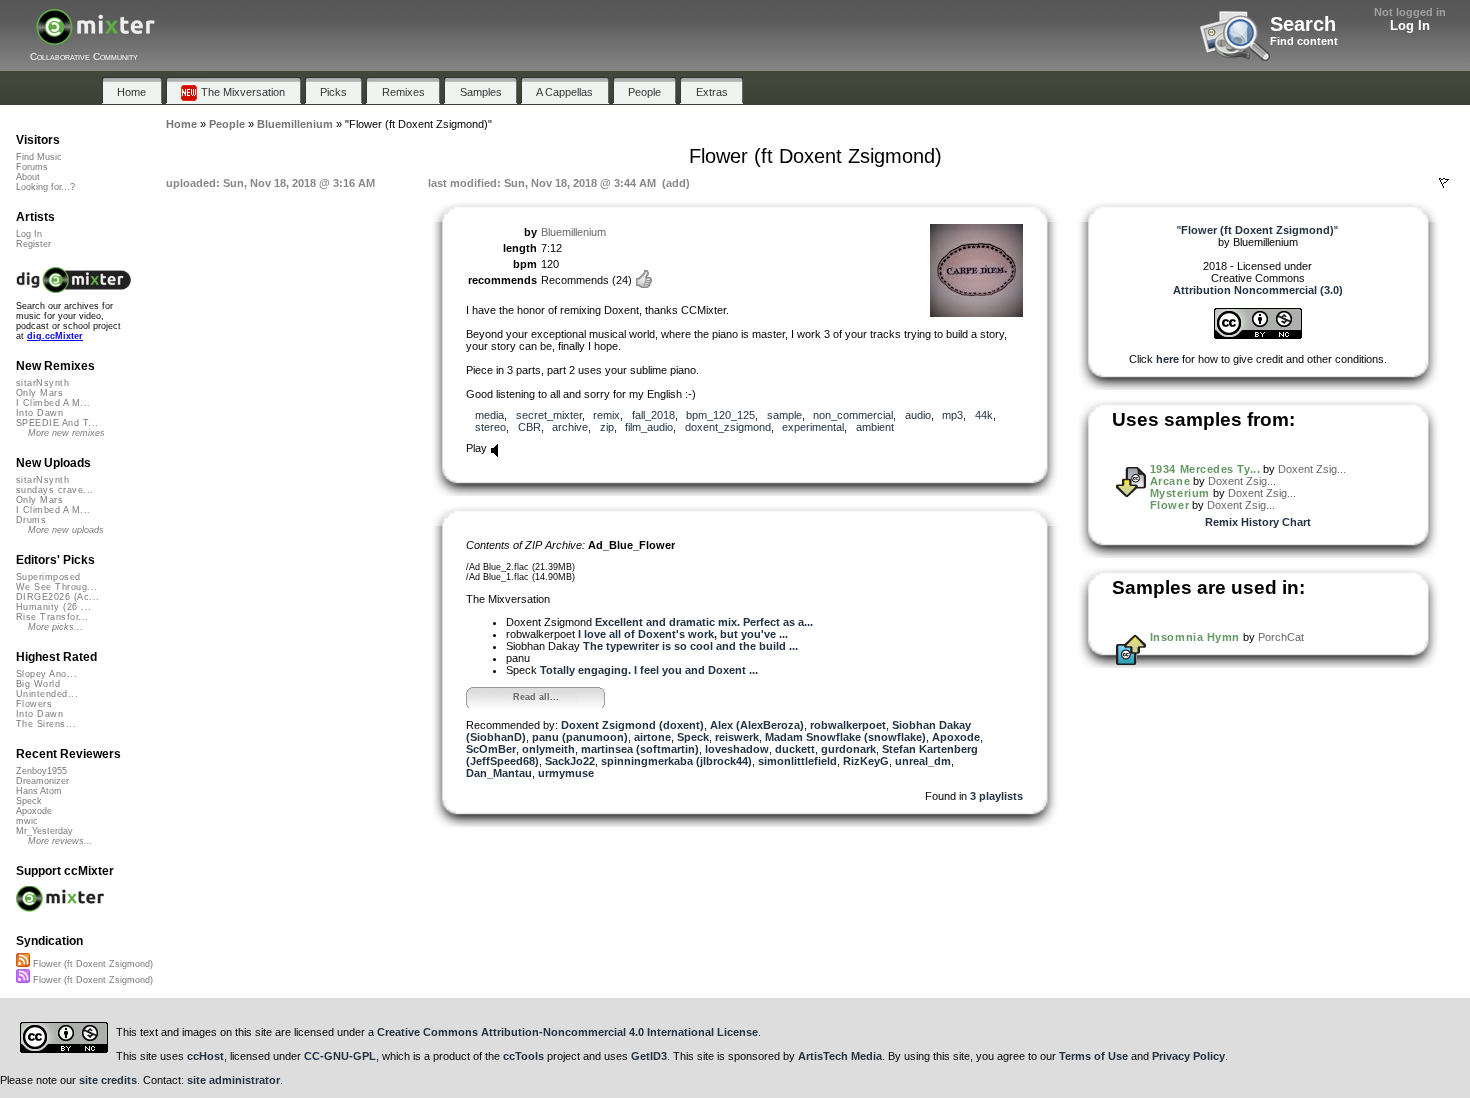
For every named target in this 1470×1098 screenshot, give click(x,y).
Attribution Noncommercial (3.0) (1258, 290)
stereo (490, 427)
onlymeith (548, 749)
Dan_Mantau (499, 773)
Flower (1169, 505)
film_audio (649, 427)
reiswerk (737, 737)
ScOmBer (491, 749)
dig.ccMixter (55, 336)
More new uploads (66, 530)
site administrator (233, 1080)
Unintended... (47, 694)
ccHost (205, 1056)
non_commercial (853, 415)
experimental (813, 427)
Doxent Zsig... (1312, 469)
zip (607, 427)
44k (984, 415)
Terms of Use (1093, 1056)
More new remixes (66, 433)
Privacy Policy (1188, 1056)
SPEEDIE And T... (57, 423)
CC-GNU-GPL (340, 1056)
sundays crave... (54, 490)
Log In (1410, 25)
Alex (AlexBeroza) (757, 725)
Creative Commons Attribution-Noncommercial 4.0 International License (567, 1032)
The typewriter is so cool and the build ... (690, 646)
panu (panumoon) (580, 737)
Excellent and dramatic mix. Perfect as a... (704, 622)
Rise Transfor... (52, 617)
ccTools (523, 1056)
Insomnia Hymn (1195, 637)
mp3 (952, 415)
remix (606, 415)
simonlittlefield (797, 761)
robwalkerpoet (848, 725)
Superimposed (48, 577)
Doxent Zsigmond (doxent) (632, 725)
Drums (31, 520)
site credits (108, 1080)
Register (33, 244)
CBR (529, 427)
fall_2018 (653, 415)
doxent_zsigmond (728, 427)
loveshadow (737, 749)
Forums (32, 167)
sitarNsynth (42, 383)
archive (570, 427)
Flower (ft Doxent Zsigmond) (91, 964)
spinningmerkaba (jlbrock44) (676, 761)
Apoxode (956, 737)
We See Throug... (56, 587)
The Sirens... (46, 724)
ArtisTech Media (840, 1056)
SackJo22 (570, 761)
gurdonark (848, 749)
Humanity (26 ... (53, 607)
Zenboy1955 (41, 771)
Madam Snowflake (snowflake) (845, 737)
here (1167, 359)
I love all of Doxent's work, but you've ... (683, 634)
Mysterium (1180, 493)
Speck (693, 737)
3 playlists (996, 796)
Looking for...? (45, 187)
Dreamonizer (42, 781)
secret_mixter (549, 415)
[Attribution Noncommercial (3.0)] (1258, 335)
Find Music (39, 157)
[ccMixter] (95, 37)
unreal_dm (923, 761)
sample (784, 415)
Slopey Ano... (46, 674)
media (489, 415)
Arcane (1170, 481)
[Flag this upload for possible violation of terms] (1444, 183)
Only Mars (39, 393)
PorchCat (1281, 637)
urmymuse (566, 773)
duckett (795, 749)
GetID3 (649, 1056)
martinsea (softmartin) (640, 749)
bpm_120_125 (720, 415)
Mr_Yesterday (44, 831)
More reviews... (60, 841)
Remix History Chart (1258, 522)
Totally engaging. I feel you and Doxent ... (649, 670)
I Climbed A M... (53, 403)
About (28, 177)
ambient (875, 427)
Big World (38, 684)
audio (918, 415)
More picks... (55, 627)
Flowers (34, 704)
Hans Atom (39, 791)
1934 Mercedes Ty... (1205, 469)
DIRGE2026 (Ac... (57, 597)
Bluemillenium (573, 232)
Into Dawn (39, 413)
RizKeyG (866, 761)
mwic (27, 821)
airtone (652, 737)
